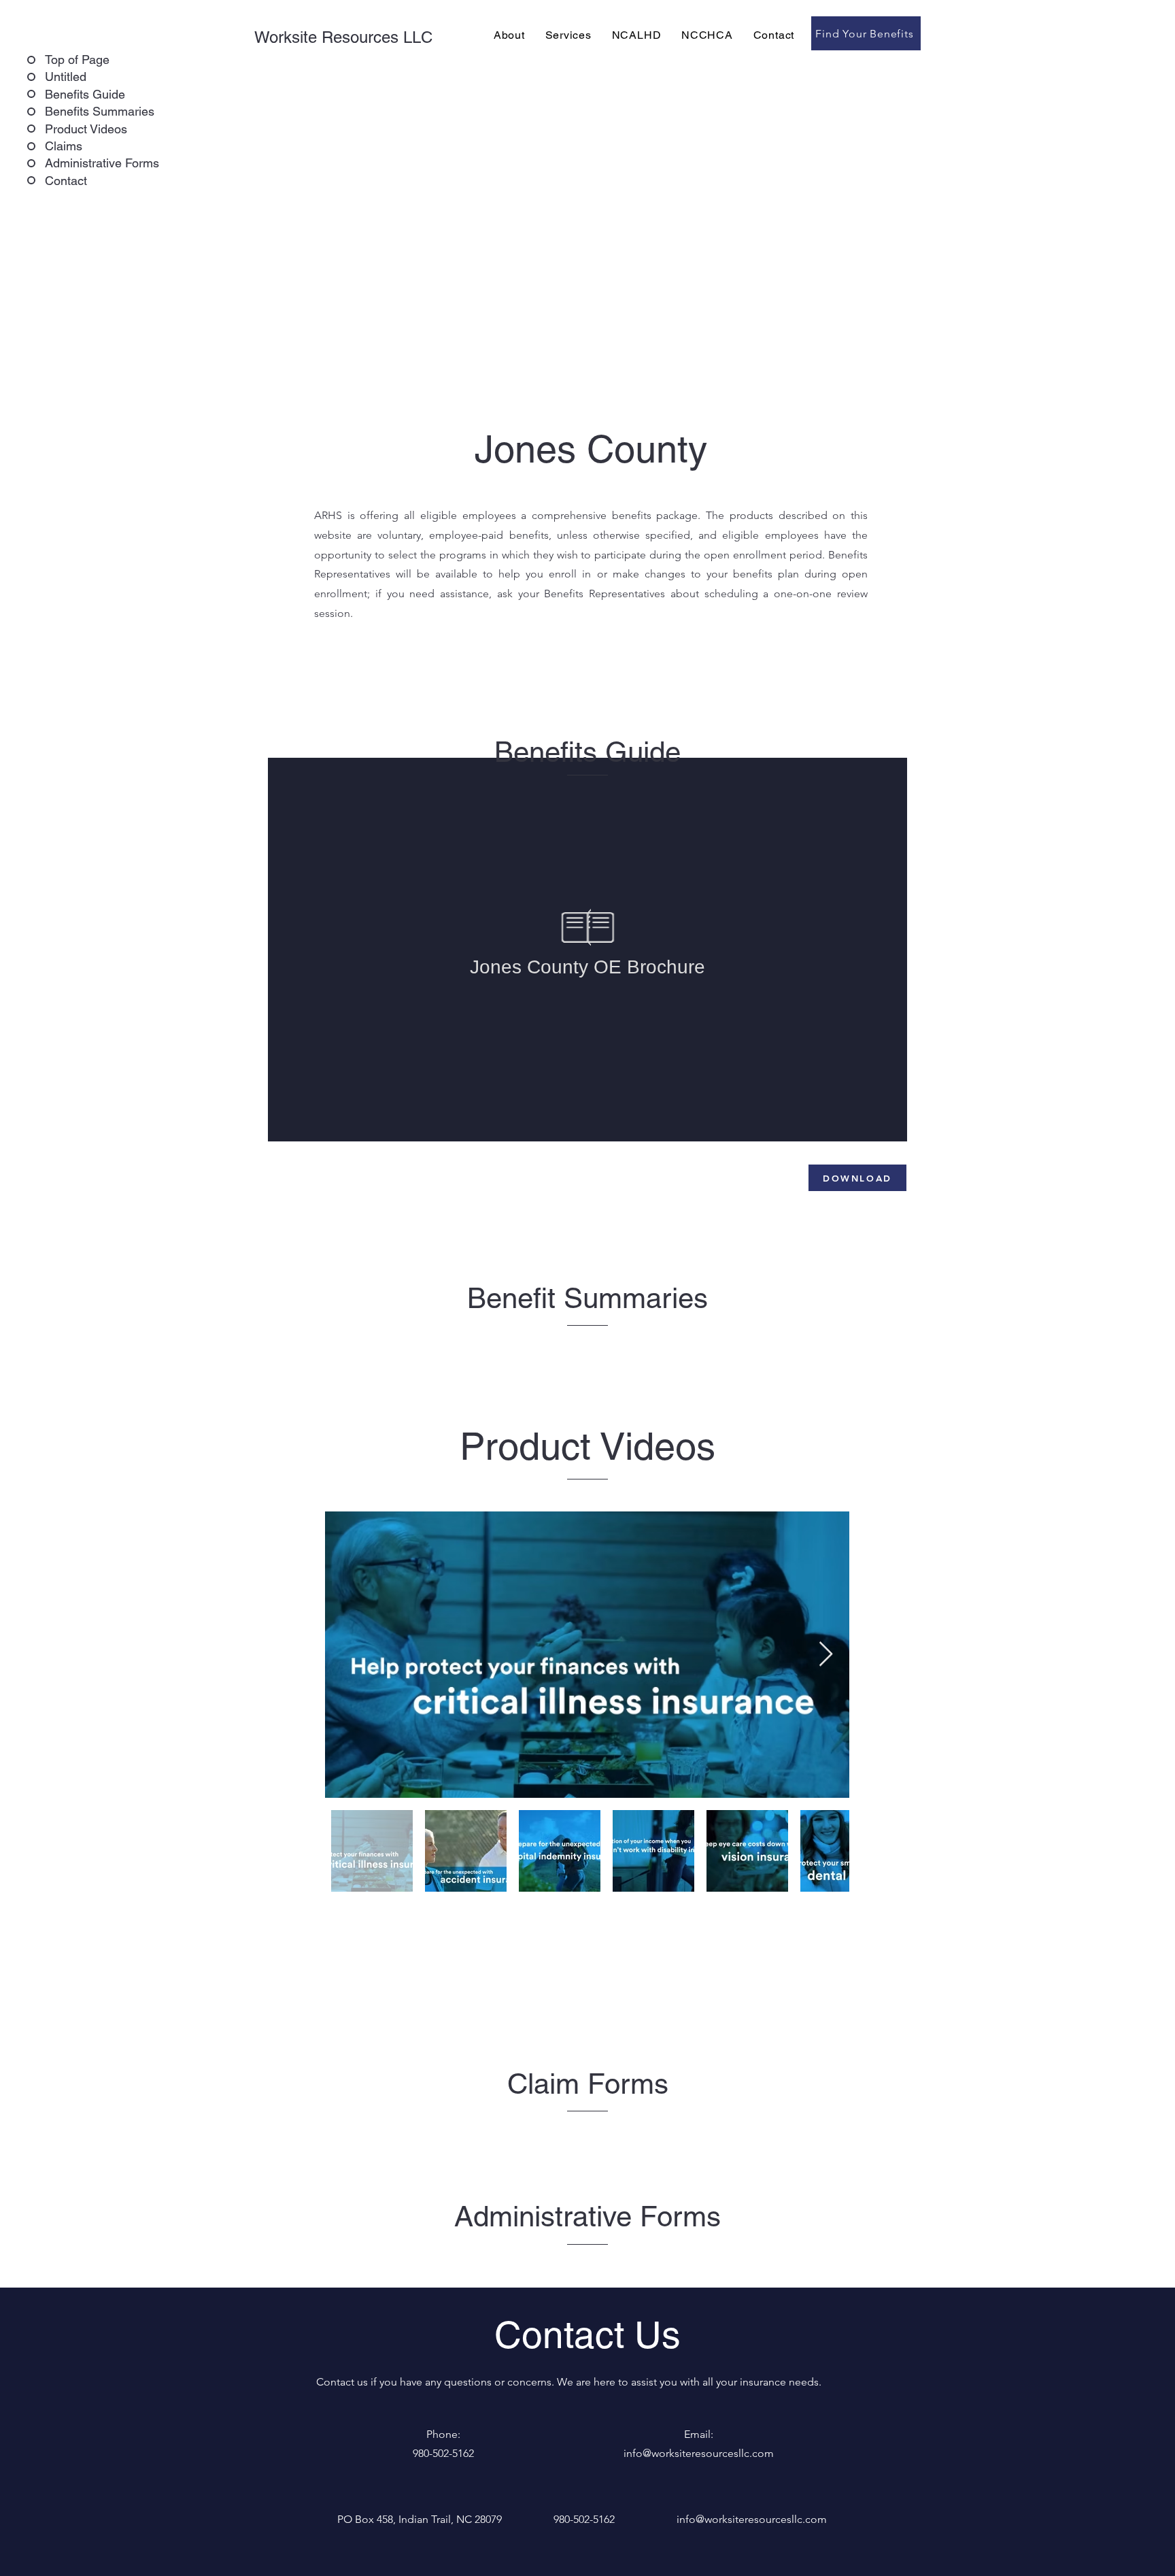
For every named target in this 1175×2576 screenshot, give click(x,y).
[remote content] (587, 950)
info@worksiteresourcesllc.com (752, 2519)
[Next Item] (826, 1655)
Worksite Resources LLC (343, 37)
